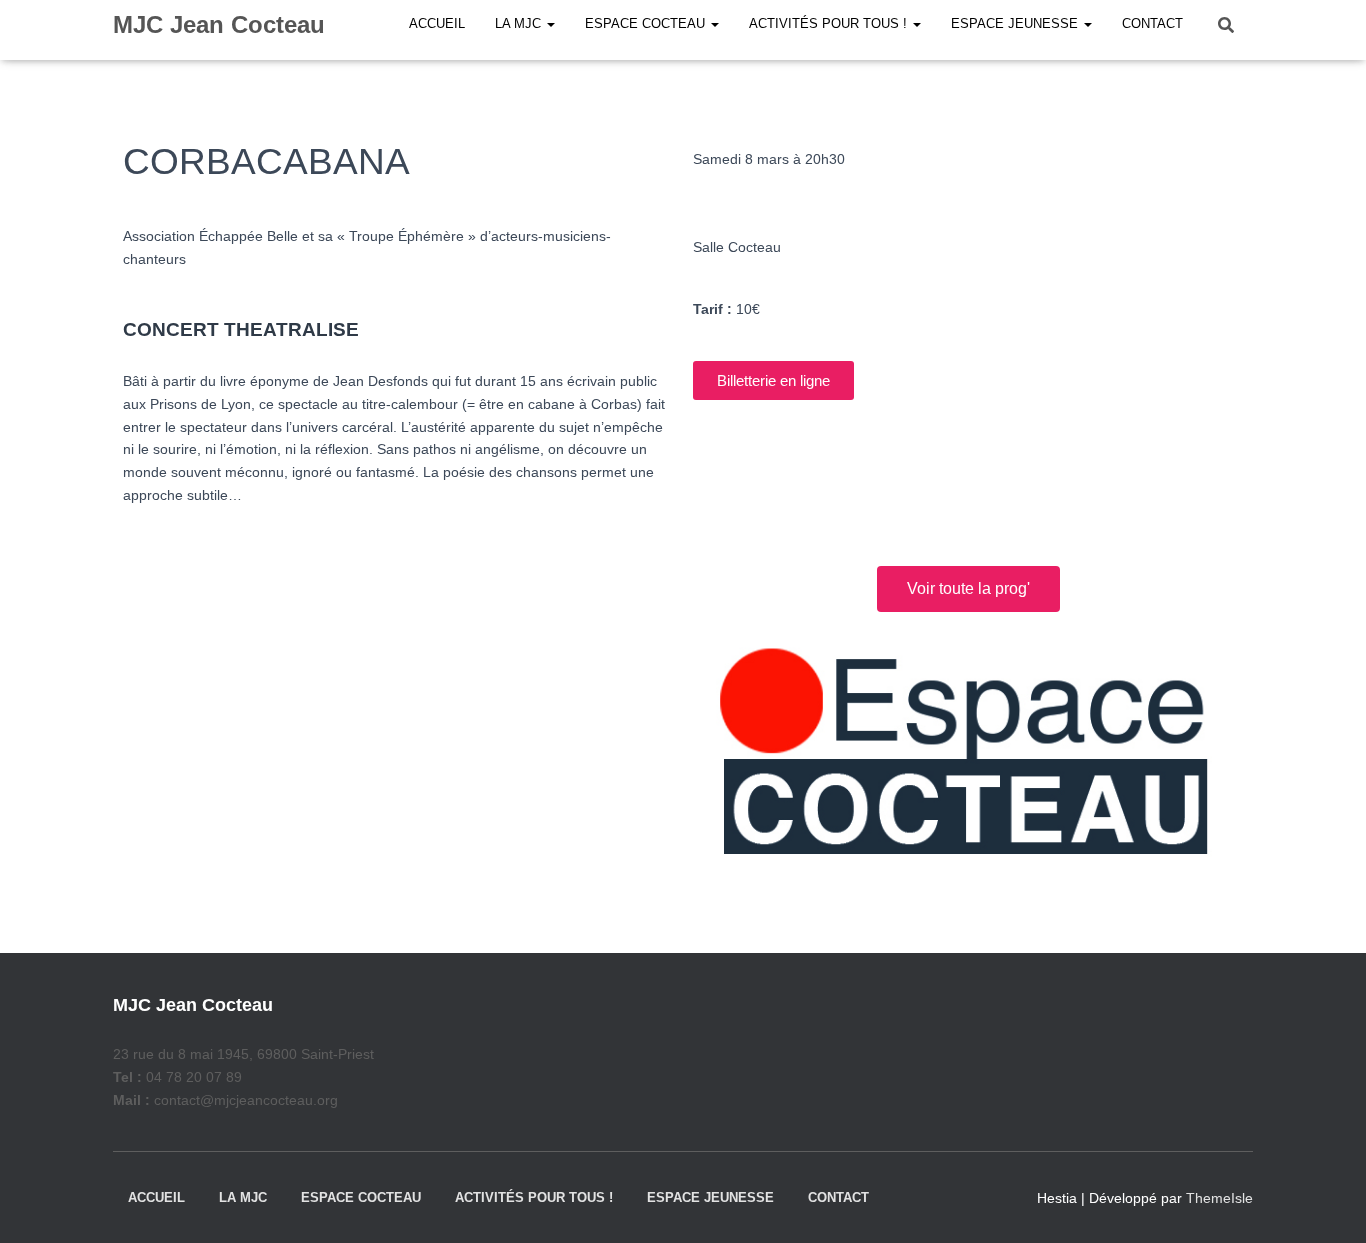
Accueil (156, 1197)
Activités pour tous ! (534, 1197)
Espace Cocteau (361, 1197)
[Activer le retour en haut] (1326, 1203)
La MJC (243, 1197)
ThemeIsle (1219, 1198)
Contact (838, 1197)
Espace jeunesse (710, 1197)
